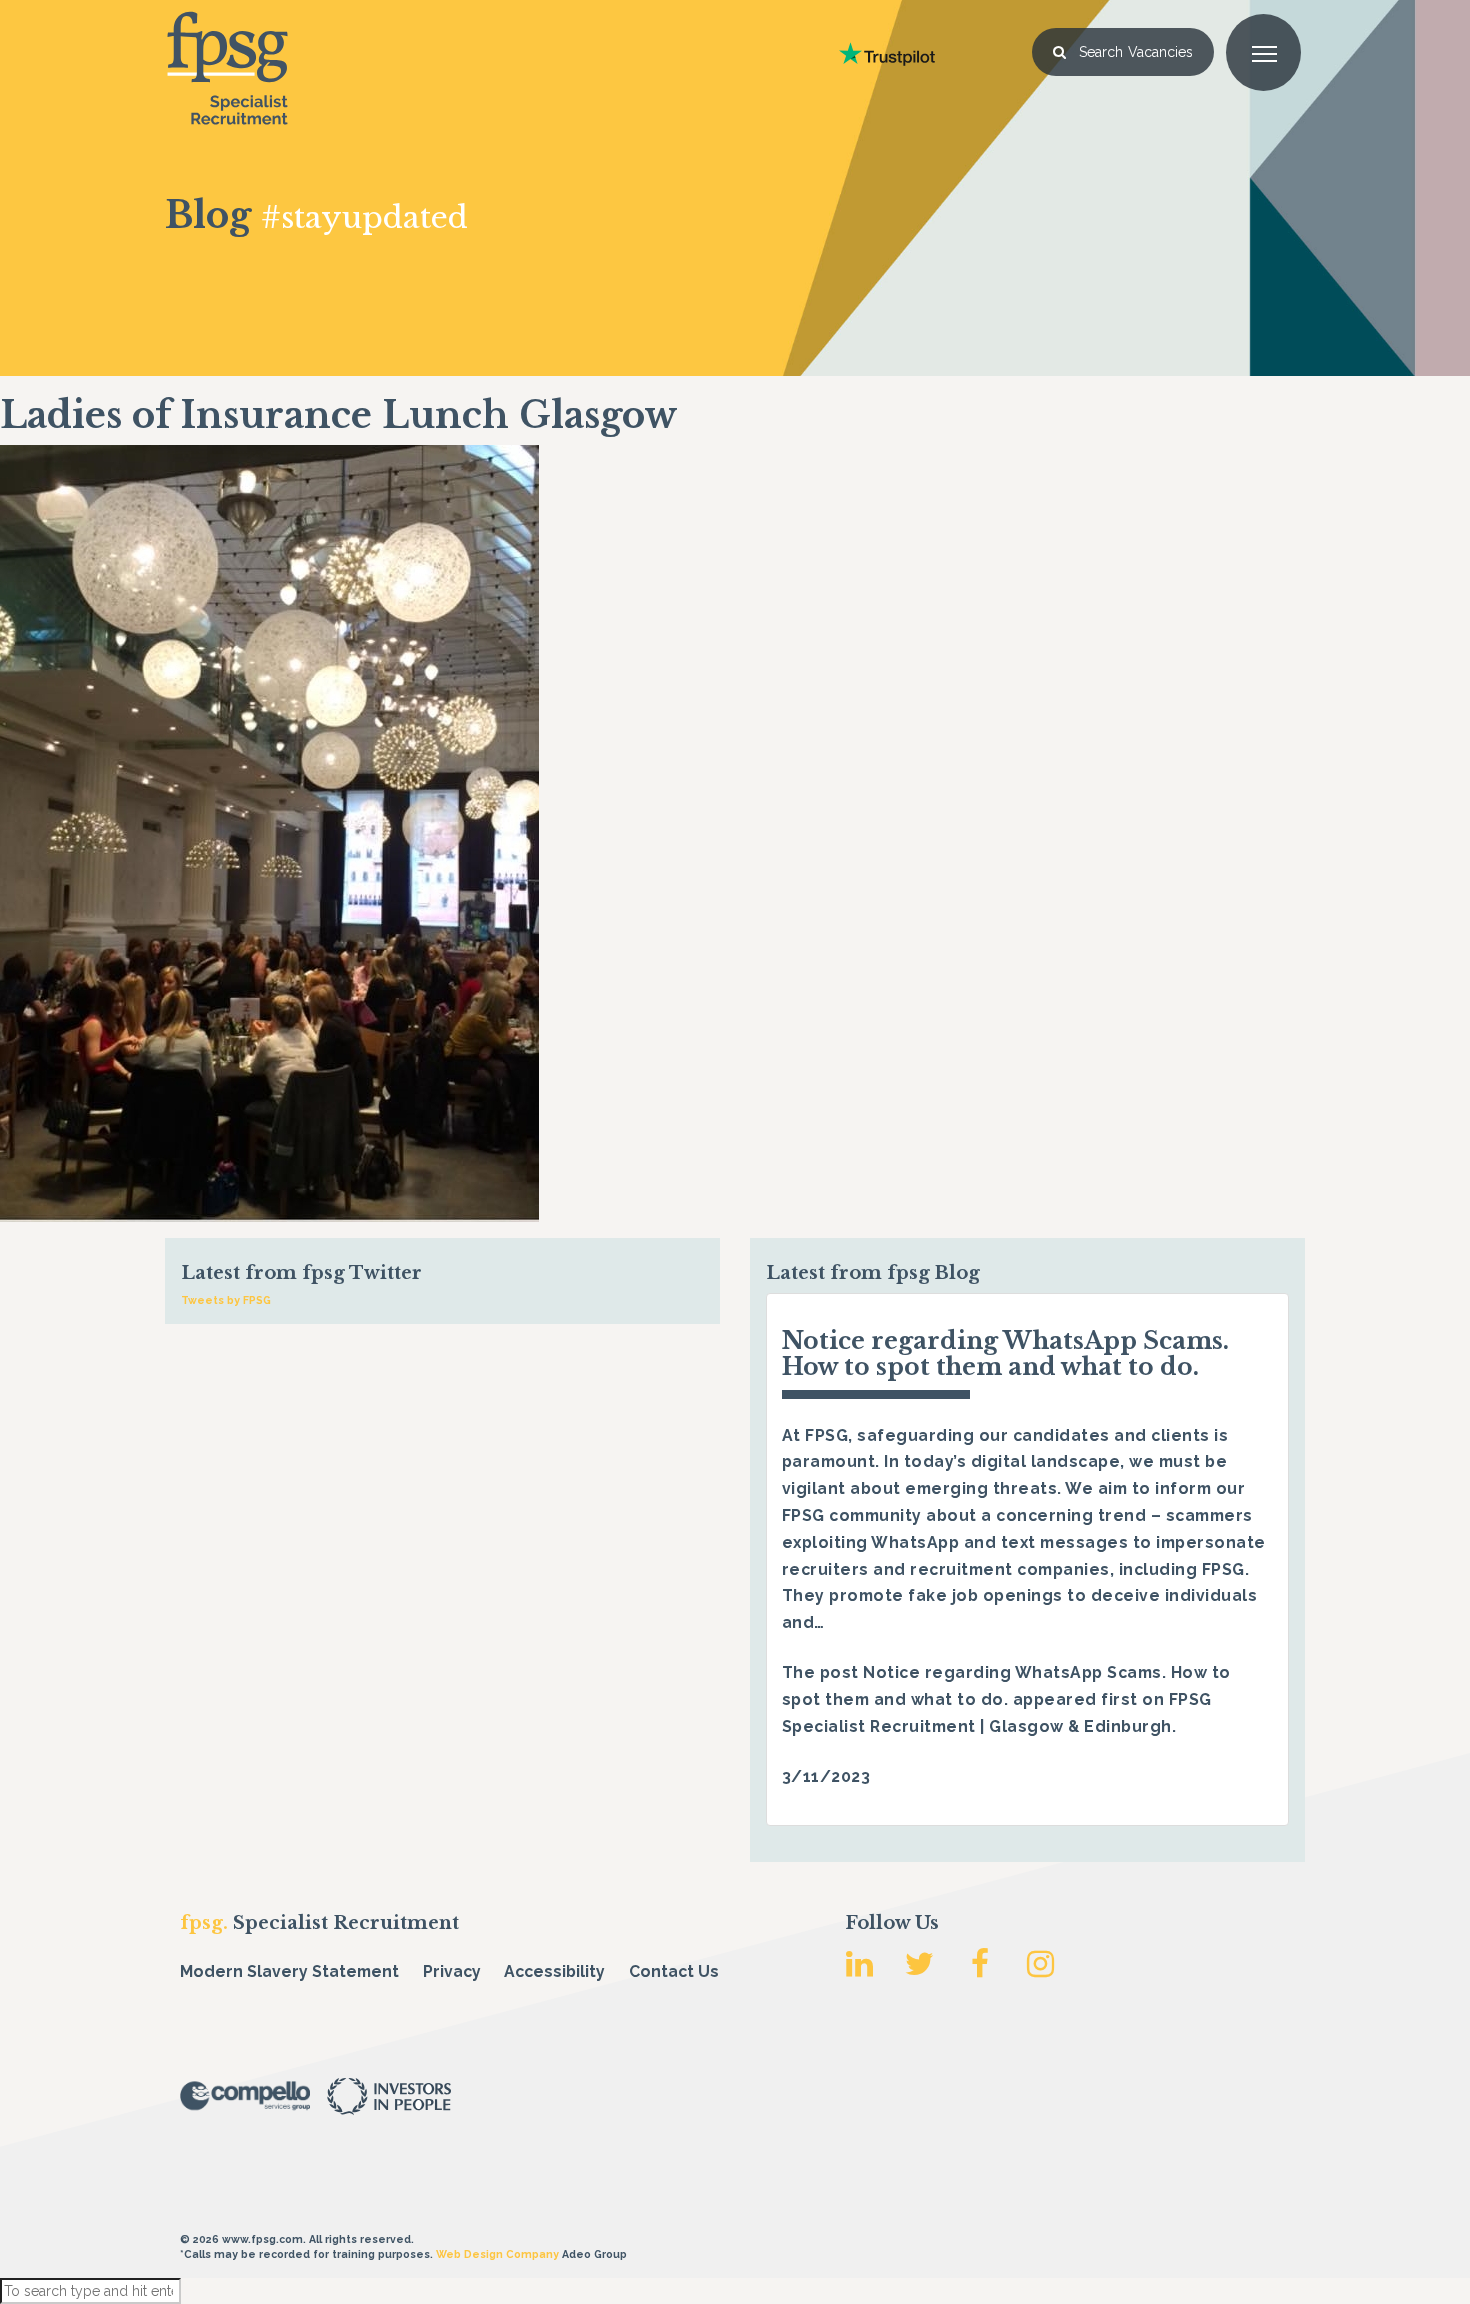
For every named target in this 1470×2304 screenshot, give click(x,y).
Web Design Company (497, 2254)
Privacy (452, 1971)
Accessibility (554, 1971)
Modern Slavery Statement (289, 1971)
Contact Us (674, 1971)
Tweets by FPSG (226, 1300)
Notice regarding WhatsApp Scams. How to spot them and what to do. (1005, 1353)
